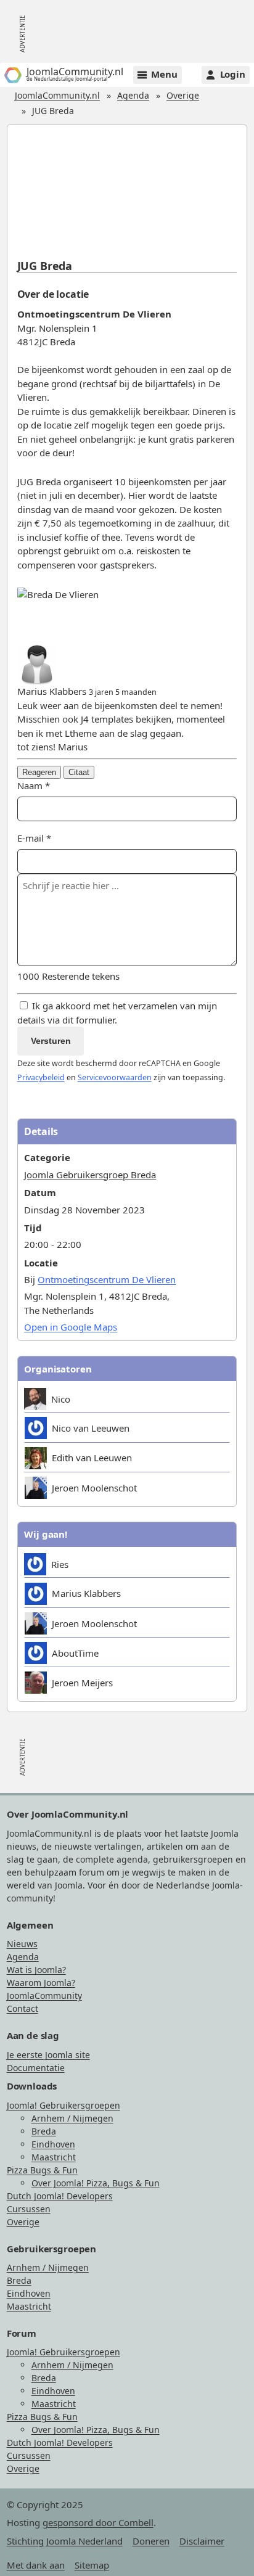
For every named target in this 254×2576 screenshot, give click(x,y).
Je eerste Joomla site (48, 2055)
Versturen (51, 1041)
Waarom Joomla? (41, 1983)
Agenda (133, 95)
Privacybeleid (41, 1077)
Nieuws (22, 1944)
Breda (44, 2131)
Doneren (151, 2541)
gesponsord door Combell (98, 2522)
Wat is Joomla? (36, 1970)
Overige (183, 95)
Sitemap (92, 2565)
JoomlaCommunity (44, 1996)
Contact (23, 2008)
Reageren (39, 772)
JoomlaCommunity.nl (57, 95)
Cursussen (29, 2209)
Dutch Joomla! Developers (60, 2196)
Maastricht (54, 2157)
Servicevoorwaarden (115, 1077)
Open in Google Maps (71, 1327)
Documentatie (36, 2068)
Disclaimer (202, 2541)
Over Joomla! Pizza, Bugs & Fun (96, 2183)
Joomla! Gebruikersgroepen (63, 2105)
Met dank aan (36, 2565)
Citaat (79, 772)
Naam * (34, 786)
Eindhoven (53, 2144)
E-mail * (34, 838)
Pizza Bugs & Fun (42, 2170)
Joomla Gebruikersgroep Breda (90, 1175)
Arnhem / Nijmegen (72, 2118)
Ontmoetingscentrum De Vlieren (107, 1279)
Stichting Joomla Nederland (65, 2541)
